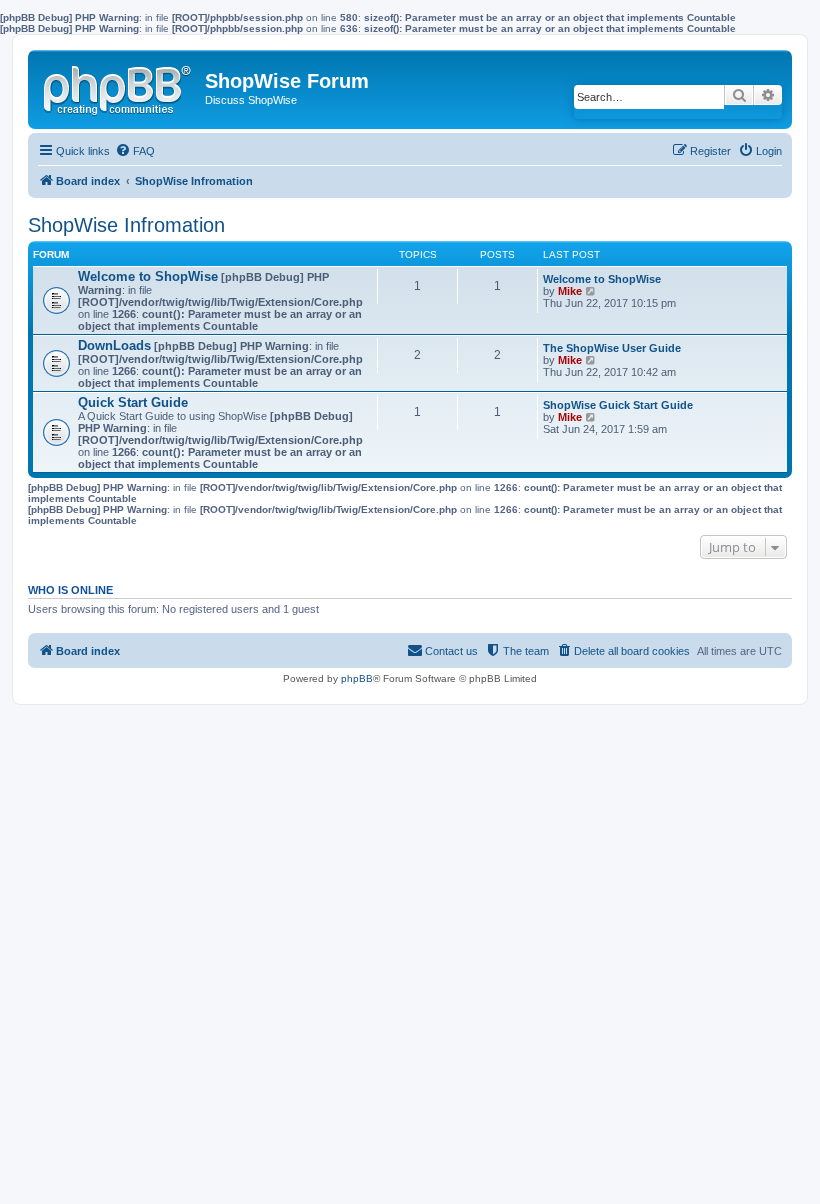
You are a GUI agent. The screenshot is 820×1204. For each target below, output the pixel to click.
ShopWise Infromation (126, 225)
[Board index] (119, 86)
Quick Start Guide (133, 402)
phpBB (357, 678)
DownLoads (114, 345)
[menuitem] (135, 151)
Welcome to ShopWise (148, 276)
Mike (570, 291)
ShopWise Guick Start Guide (618, 405)
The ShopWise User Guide (612, 348)
